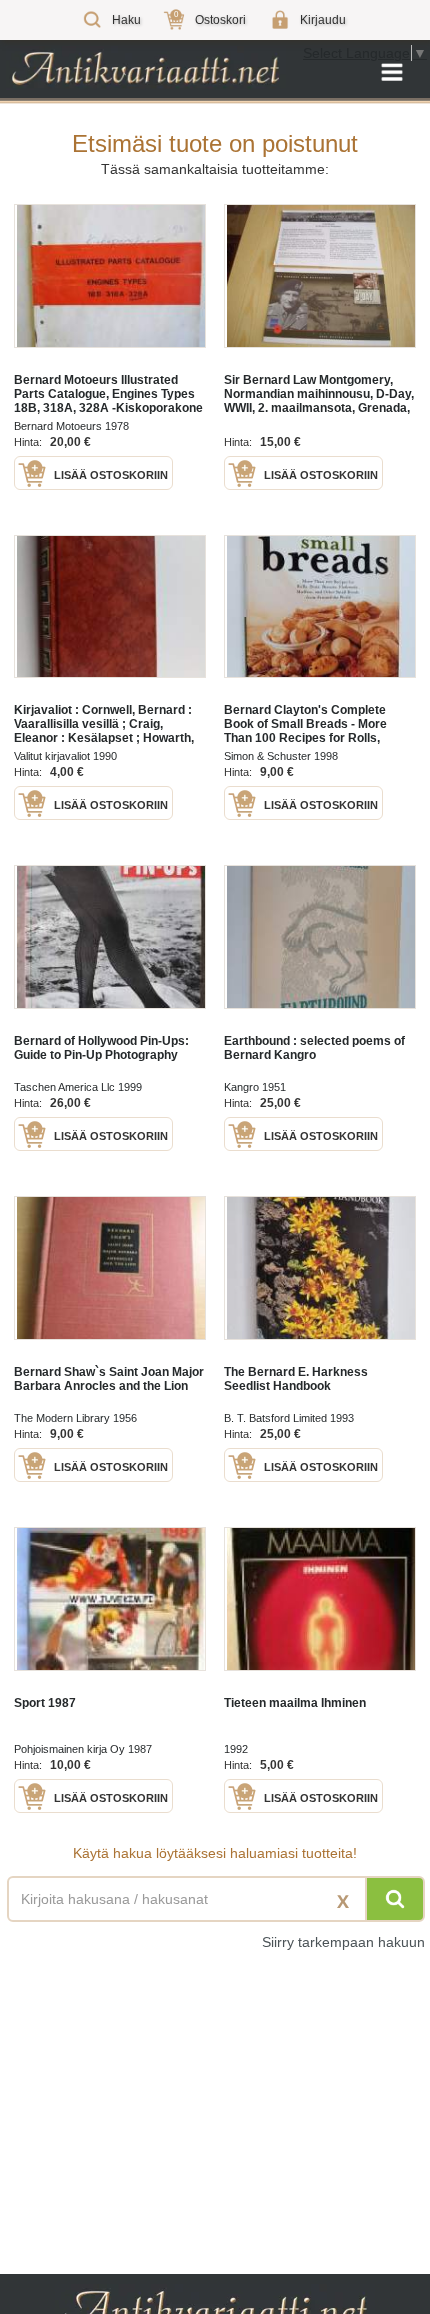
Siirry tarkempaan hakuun (343, 1942)
